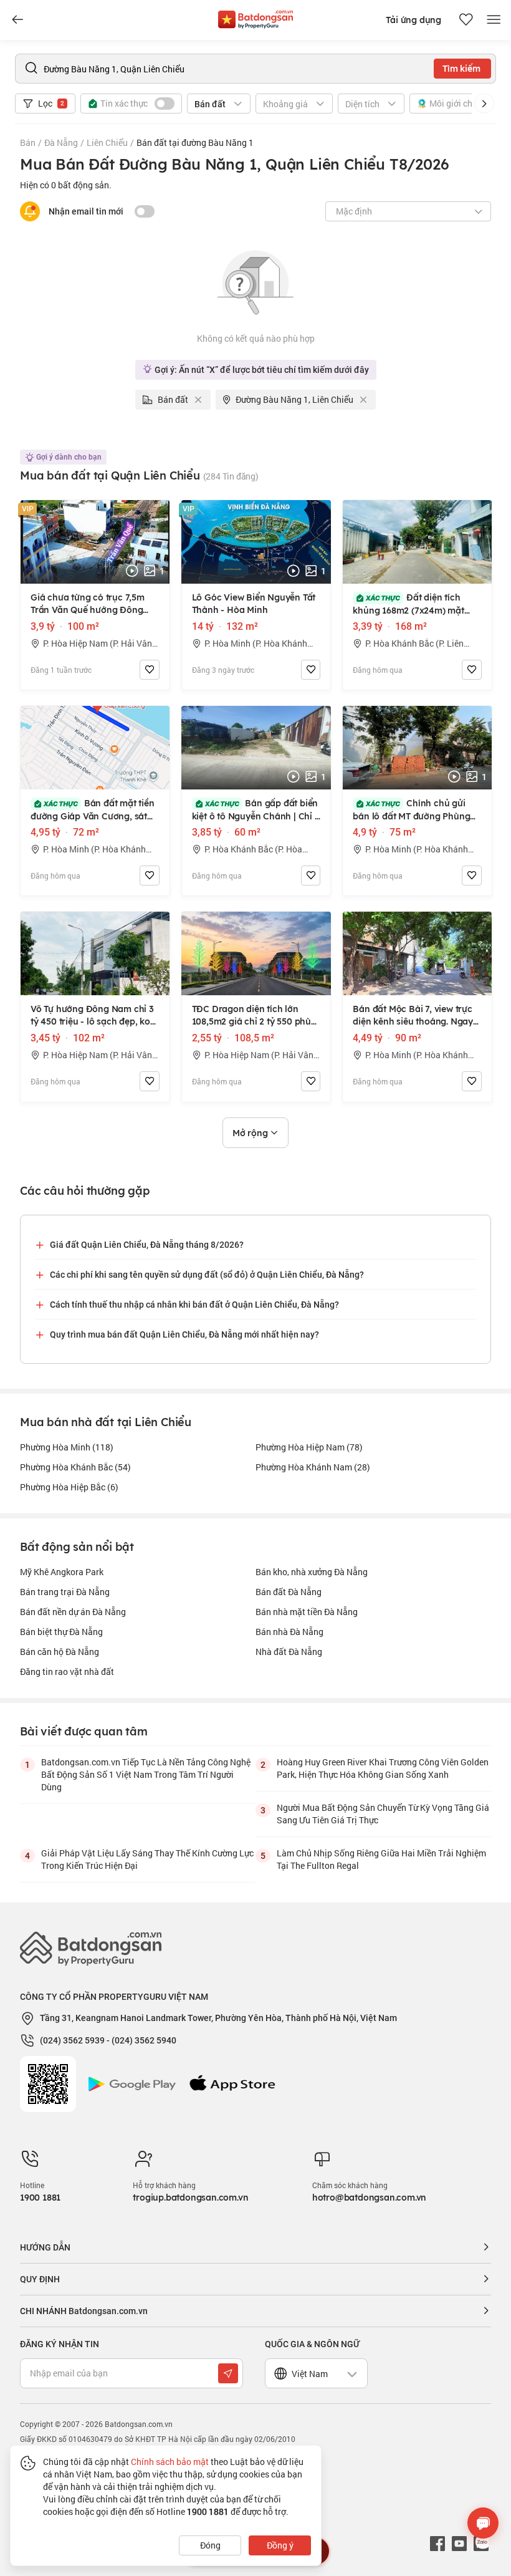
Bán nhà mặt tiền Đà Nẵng (307, 1612)
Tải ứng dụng (413, 20)
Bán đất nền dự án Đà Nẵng (73, 1612)
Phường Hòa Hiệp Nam (309, 1447)
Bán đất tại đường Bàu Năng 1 (195, 142)
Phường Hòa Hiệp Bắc (69, 1487)
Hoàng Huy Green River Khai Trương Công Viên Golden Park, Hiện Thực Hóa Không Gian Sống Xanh (383, 1768)
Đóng (210, 2545)
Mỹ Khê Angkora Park (62, 1572)
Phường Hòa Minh (67, 1447)
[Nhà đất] (255, 17)
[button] (484, 104)
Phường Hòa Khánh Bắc (75, 1467)
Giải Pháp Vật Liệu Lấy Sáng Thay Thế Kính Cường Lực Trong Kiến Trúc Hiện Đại (147, 1859)
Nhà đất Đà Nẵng (289, 1652)
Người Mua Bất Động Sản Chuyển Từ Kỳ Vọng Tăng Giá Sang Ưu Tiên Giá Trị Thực (383, 1814)
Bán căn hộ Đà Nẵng (60, 1652)
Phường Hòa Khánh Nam (313, 1467)
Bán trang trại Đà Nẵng (65, 1592)
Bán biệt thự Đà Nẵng (61, 1632)
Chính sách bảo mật (170, 2462)
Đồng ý (280, 2545)
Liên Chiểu (107, 142)
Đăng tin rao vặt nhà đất (67, 1672)
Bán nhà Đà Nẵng (289, 1632)
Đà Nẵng (61, 142)
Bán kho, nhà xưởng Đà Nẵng (312, 1572)
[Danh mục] (17, 20)
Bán (28, 142)
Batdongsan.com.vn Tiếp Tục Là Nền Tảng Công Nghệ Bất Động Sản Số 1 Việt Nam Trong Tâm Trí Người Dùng (146, 1774)
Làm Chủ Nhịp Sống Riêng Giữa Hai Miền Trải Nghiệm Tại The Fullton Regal (381, 1859)
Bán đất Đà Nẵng (289, 1592)
